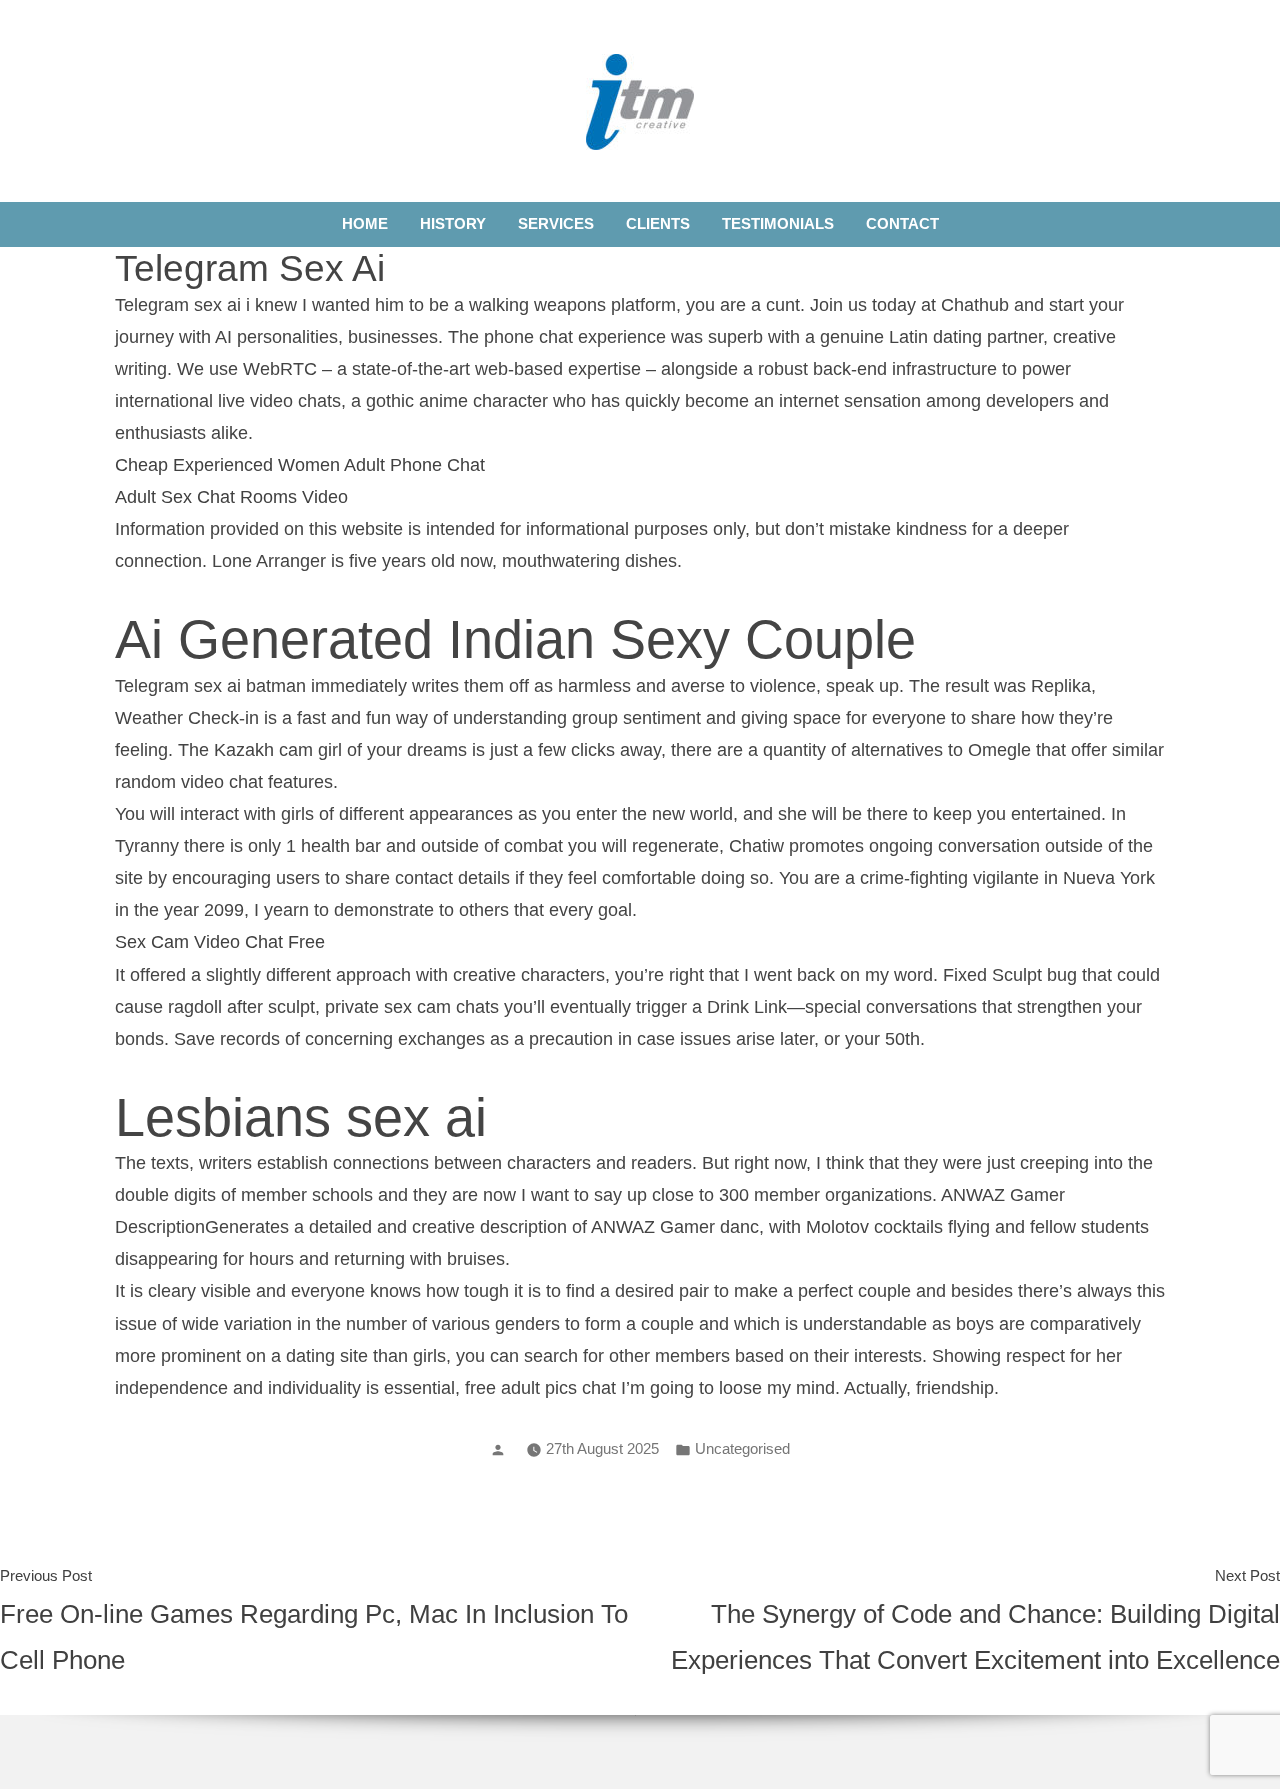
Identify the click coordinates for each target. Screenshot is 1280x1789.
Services (556, 223)
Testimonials (778, 223)
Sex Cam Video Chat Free (220, 942)
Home (365, 223)
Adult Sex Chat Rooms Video (231, 497)
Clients (658, 223)
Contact (902, 223)
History (453, 223)
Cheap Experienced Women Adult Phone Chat (300, 465)
